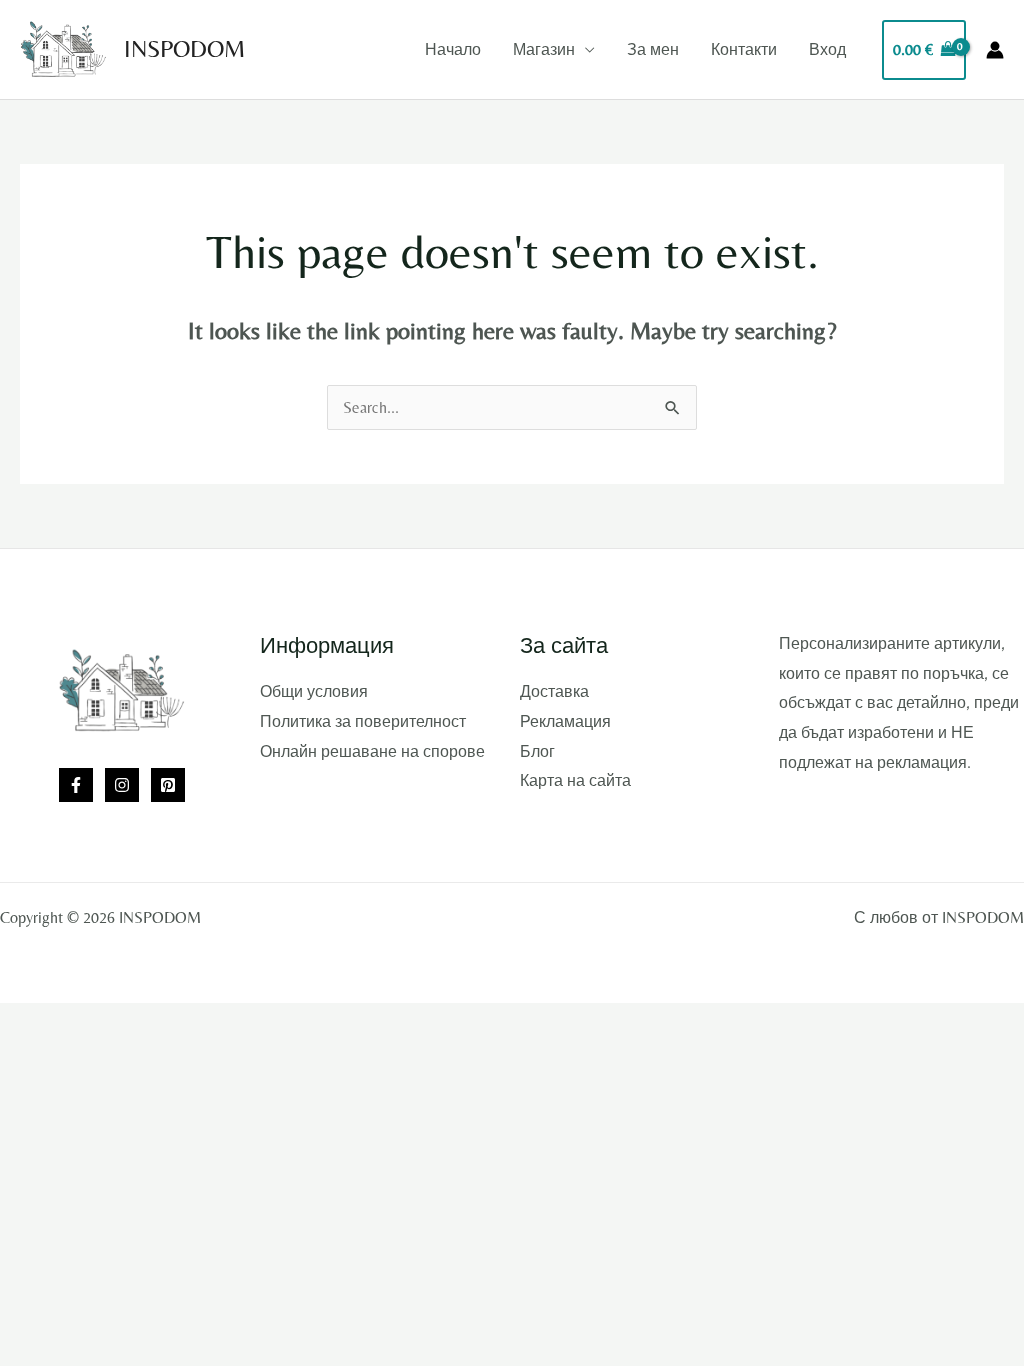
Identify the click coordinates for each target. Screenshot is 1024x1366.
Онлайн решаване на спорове (372, 751)
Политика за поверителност (363, 721)
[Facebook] (76, 785)
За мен (653, 49)
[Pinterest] (168, 785)
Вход (827, 49)
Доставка (554, 691)
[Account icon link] (995, 50)
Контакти (744, 49)
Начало (453, 49)
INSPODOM (184, 48)
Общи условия (314, 691)
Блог (537, 751)
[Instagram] (122, 785)
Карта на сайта (575, 780)
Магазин (544, 49)
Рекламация (565, 721)
